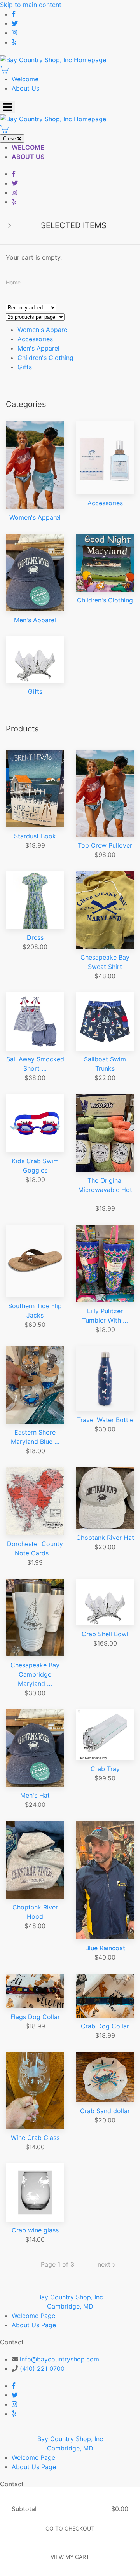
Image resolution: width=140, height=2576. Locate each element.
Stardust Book (35, 836)
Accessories (35, 339)
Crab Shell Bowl (105, 1634)
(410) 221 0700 (42, 2368)
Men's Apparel (38, 348)
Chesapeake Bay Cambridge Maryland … (35, 1674)
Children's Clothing (45, 358)
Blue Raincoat (105, 1948)
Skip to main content (31, 5)
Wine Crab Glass (35, 2138)
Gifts (25, 367)
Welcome (25, 79)
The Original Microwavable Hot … (105, 1190)
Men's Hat (35, 1795)
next (105, 2264)
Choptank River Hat (105, 1538)
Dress (35, 937)
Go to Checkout (70, 2528)
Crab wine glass (35, 2230)
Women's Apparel (43, 330)
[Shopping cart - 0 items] (5, 69)
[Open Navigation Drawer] (8, 107)
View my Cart (70, 2557)
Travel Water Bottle (105, 1420)
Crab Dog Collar (105, 2026)
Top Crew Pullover (105, 845)
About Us (25, 88)
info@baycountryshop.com (59, 2359)
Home (13, 282)
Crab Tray (105, 1769)
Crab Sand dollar (105, 2111)
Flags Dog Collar (35, 2017)
